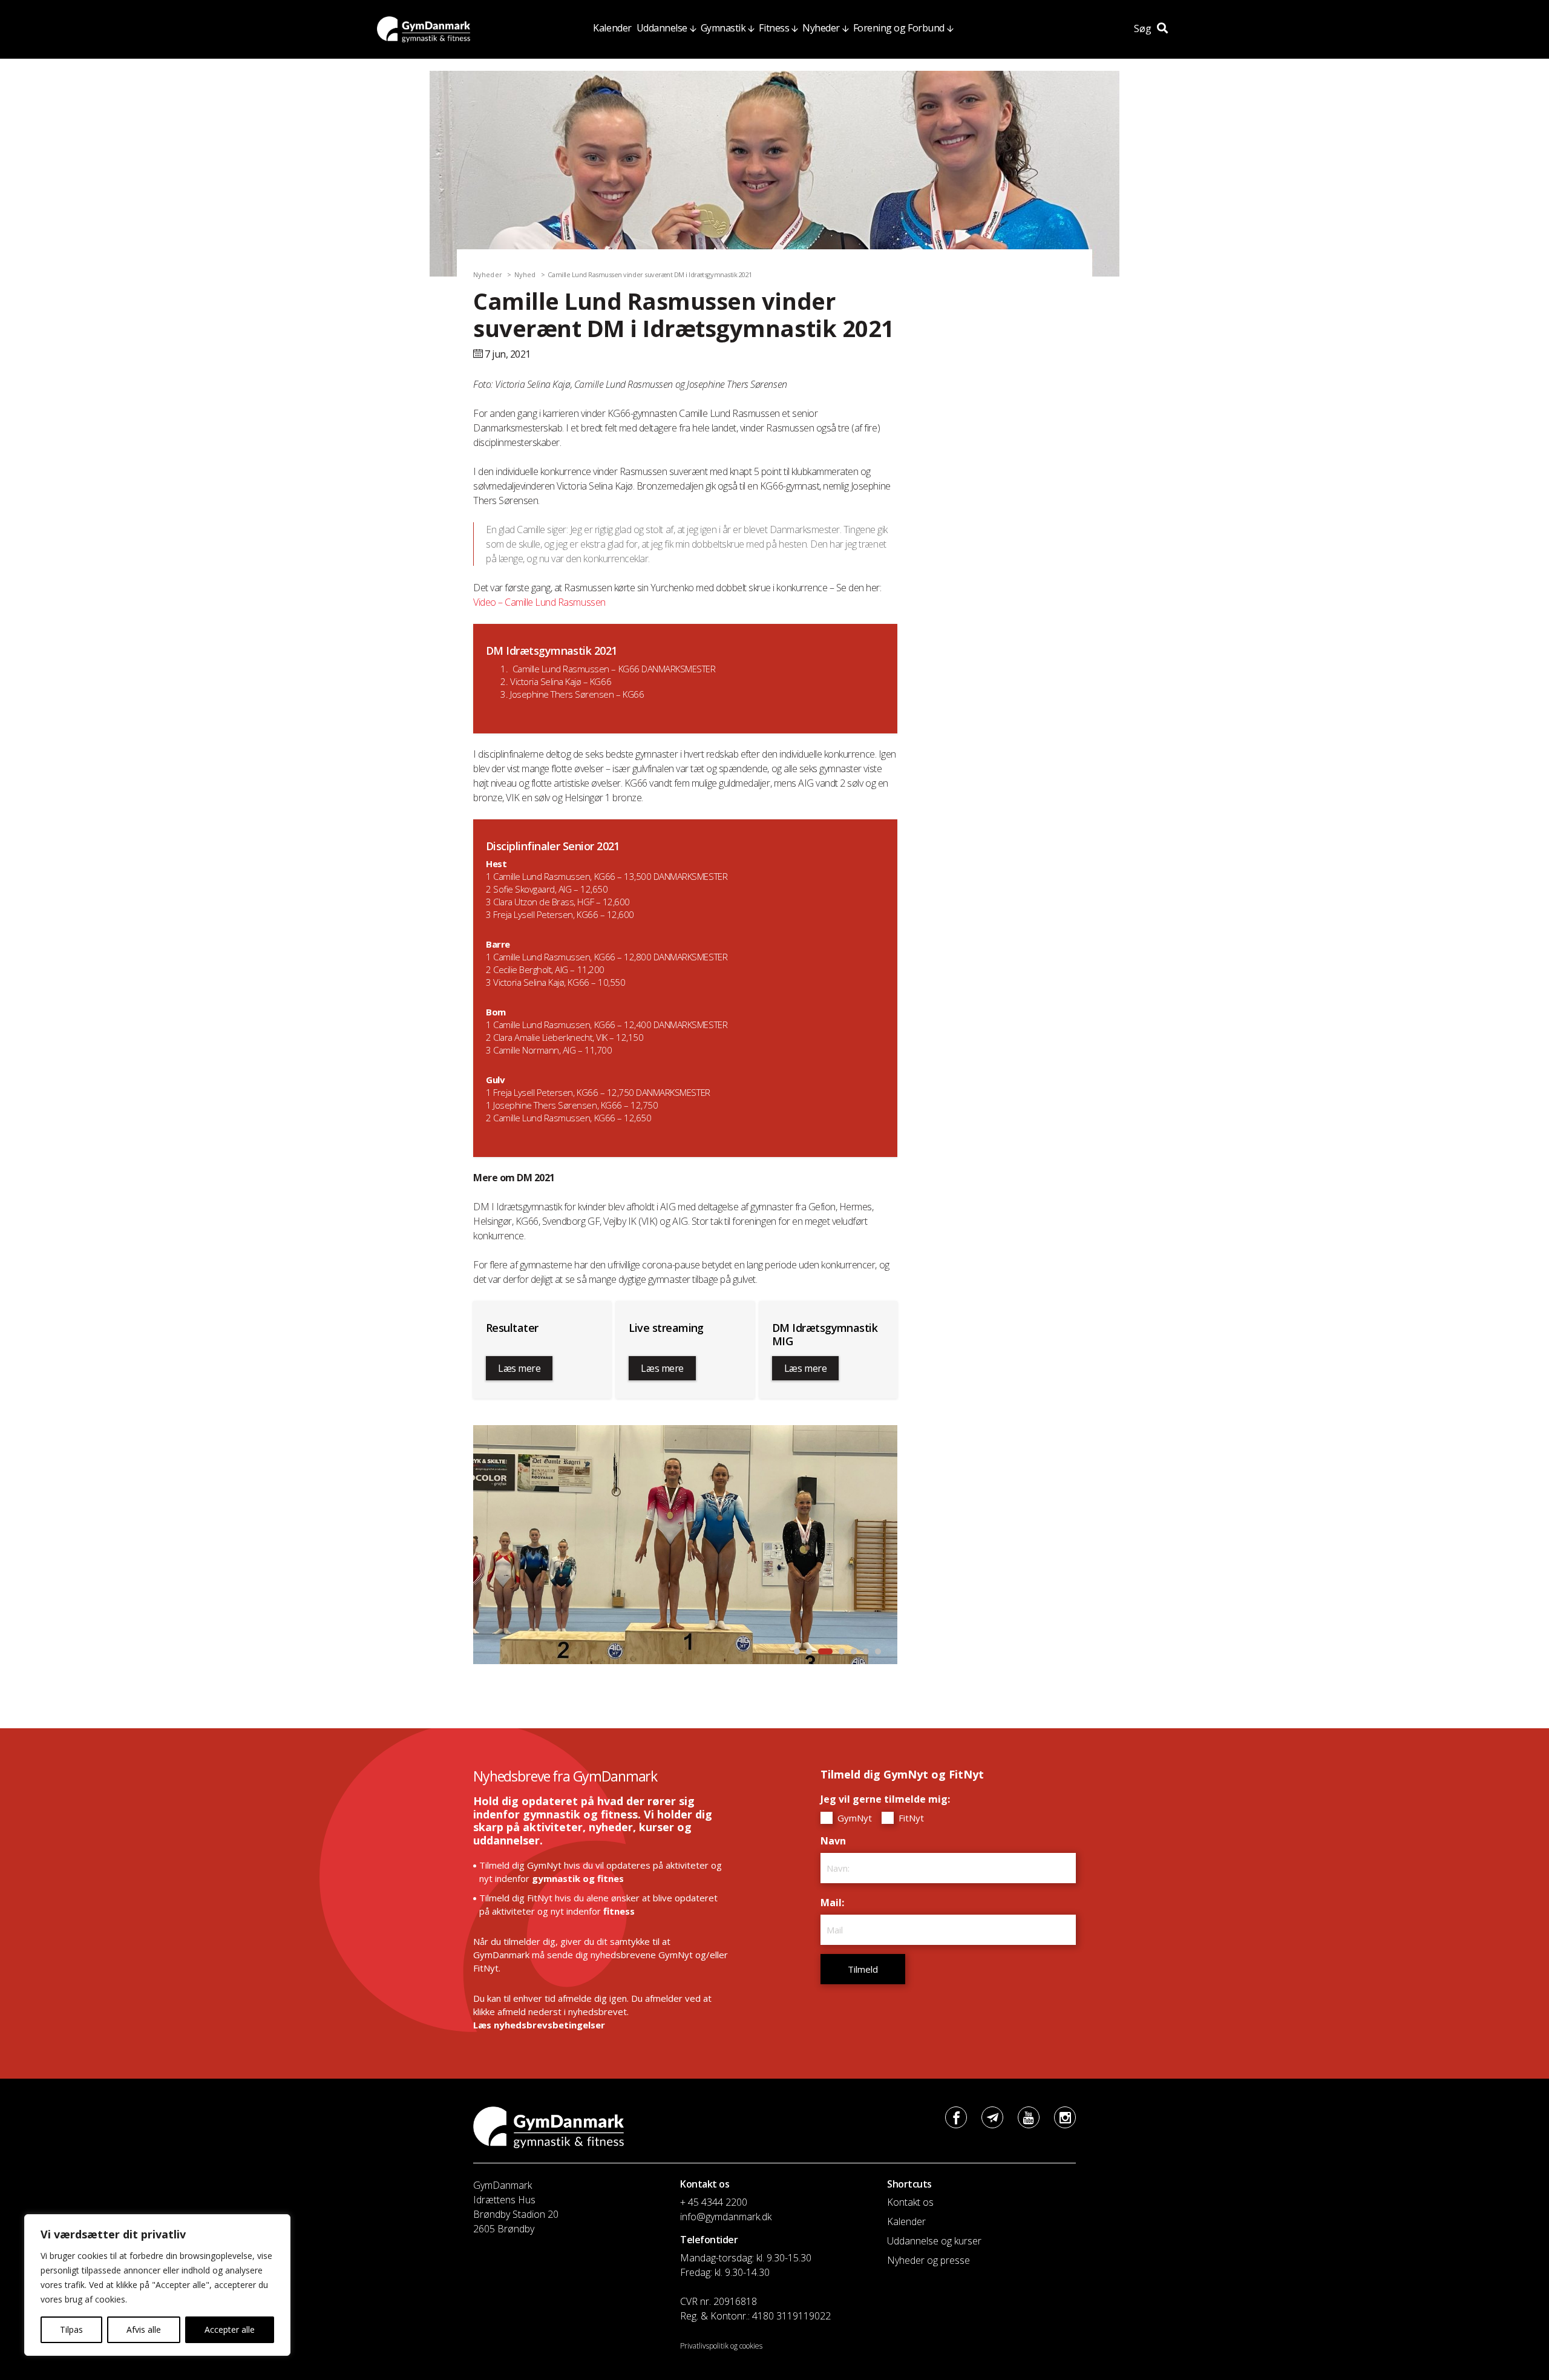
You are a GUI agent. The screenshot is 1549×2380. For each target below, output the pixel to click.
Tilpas (71, 2329)
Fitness (774, 28)
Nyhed (525, 274)
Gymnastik (723, 28)
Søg (1144, 28)
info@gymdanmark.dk (726, 2217)
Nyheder (821, 28)
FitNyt (910, 1818)
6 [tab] (866, 1651)
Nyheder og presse (928, 2260)
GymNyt (853, 1818)
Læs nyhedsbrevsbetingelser (539, 2025)
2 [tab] (809, 1651)
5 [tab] (854, 1651)
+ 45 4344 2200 (714, 2202)
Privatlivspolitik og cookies (721, 2346)
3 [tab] (823, 1651)
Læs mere (519, 1368)
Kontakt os (910, 2202)
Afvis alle (144, 2329)
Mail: (835, 1903)
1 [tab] (797, 1651)
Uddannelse (662, 28)
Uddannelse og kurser (934, 2241)
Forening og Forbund (899, 28)
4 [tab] (839, 1651)
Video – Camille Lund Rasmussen (539, 602)
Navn (836, 1841)
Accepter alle (230, 2329)
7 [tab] (878, 1651)
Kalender (612, 28)
